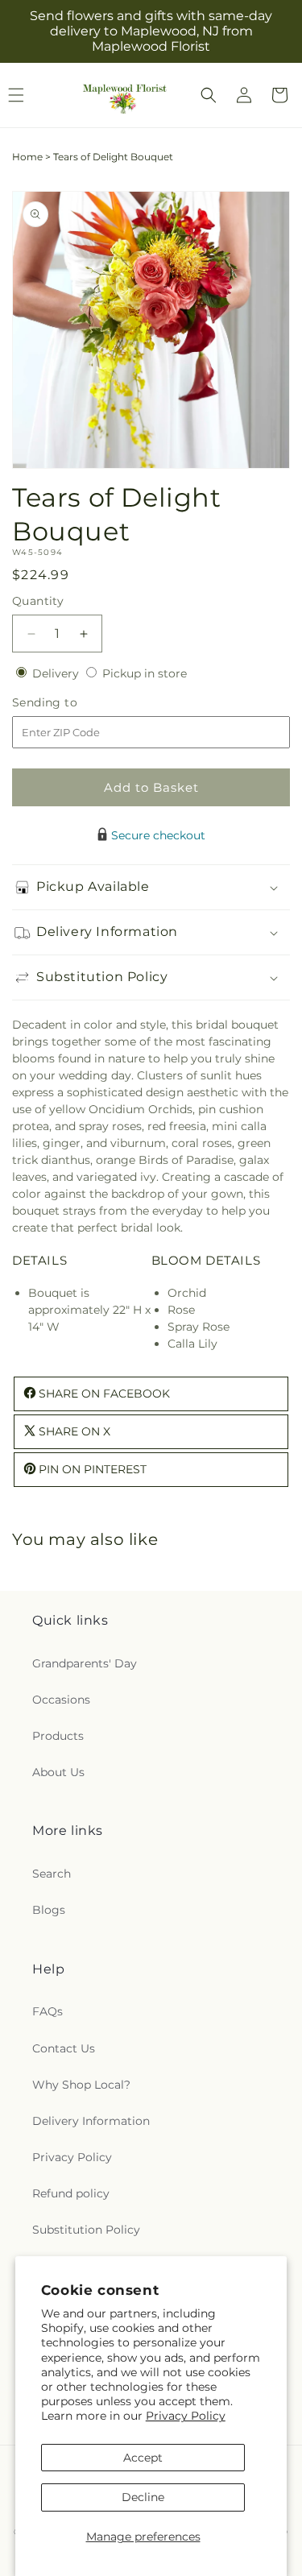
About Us (58, 1772)
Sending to (69, 703)
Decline (143, 2497)
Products (58, 1736)
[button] (209, 95)
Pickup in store (145, 673)
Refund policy (71, 2193)
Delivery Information (91, 2121)
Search (52, 1874)
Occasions (61, 1700)
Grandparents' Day (85, 1663)
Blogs (49, 1910)
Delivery (57, 673)
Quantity (38, 601)
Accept (143, 2458)
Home (27, 157)
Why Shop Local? (81, 2085)
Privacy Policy (186, 2416)
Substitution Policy (86, 2230)
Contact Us (64, 2048)
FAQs (48, 2011)
